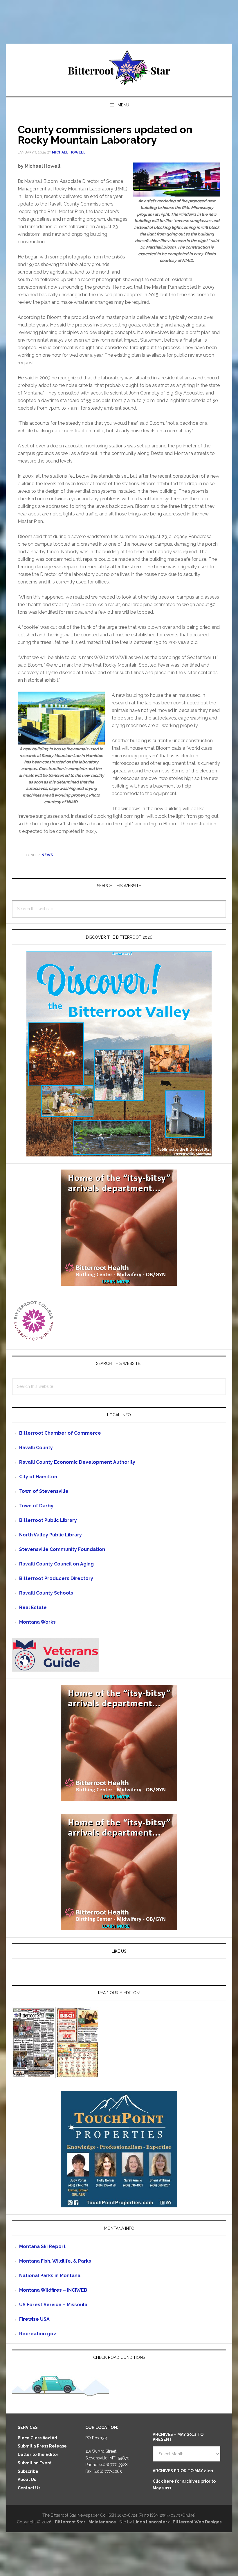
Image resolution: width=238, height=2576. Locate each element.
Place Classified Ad (37, 2438)
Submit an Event (35, 2463)
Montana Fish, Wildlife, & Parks (55, 2261)
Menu (123, 105)
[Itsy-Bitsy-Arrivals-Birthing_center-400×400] (119, 1283)
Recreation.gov (38, 2334)
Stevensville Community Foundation (62, 1549)
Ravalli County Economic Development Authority (77, 1462)
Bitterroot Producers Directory (56, 1578)
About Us (27, 2479)
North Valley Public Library (51, 1535)
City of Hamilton (38, 1477)
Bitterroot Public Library (48, 1520)
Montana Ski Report (42, 2246)
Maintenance (102, 2522)
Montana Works (37, 1622)
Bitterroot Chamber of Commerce (60, 1433)
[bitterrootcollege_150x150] (34, 1340)
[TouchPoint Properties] (119, 2205)
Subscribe (28, 2471)
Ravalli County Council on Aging (56, 1564)
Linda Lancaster (150, 2522)
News (47, 855)
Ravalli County (36, 1448)
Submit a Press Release (42, 2446)
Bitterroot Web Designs (197, 2522)
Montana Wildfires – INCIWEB (53, 2290)
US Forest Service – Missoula (53, 2305)
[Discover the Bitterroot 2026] (119, 1154)
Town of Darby (36, 1506)
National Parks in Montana (50, 2276)
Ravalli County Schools (46, 1593)
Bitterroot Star (119, 68)
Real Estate (33, 1607)
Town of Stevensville (44, 1491)
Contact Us (29, 2488)
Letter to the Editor (38, 2454)
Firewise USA (34, 2319)
